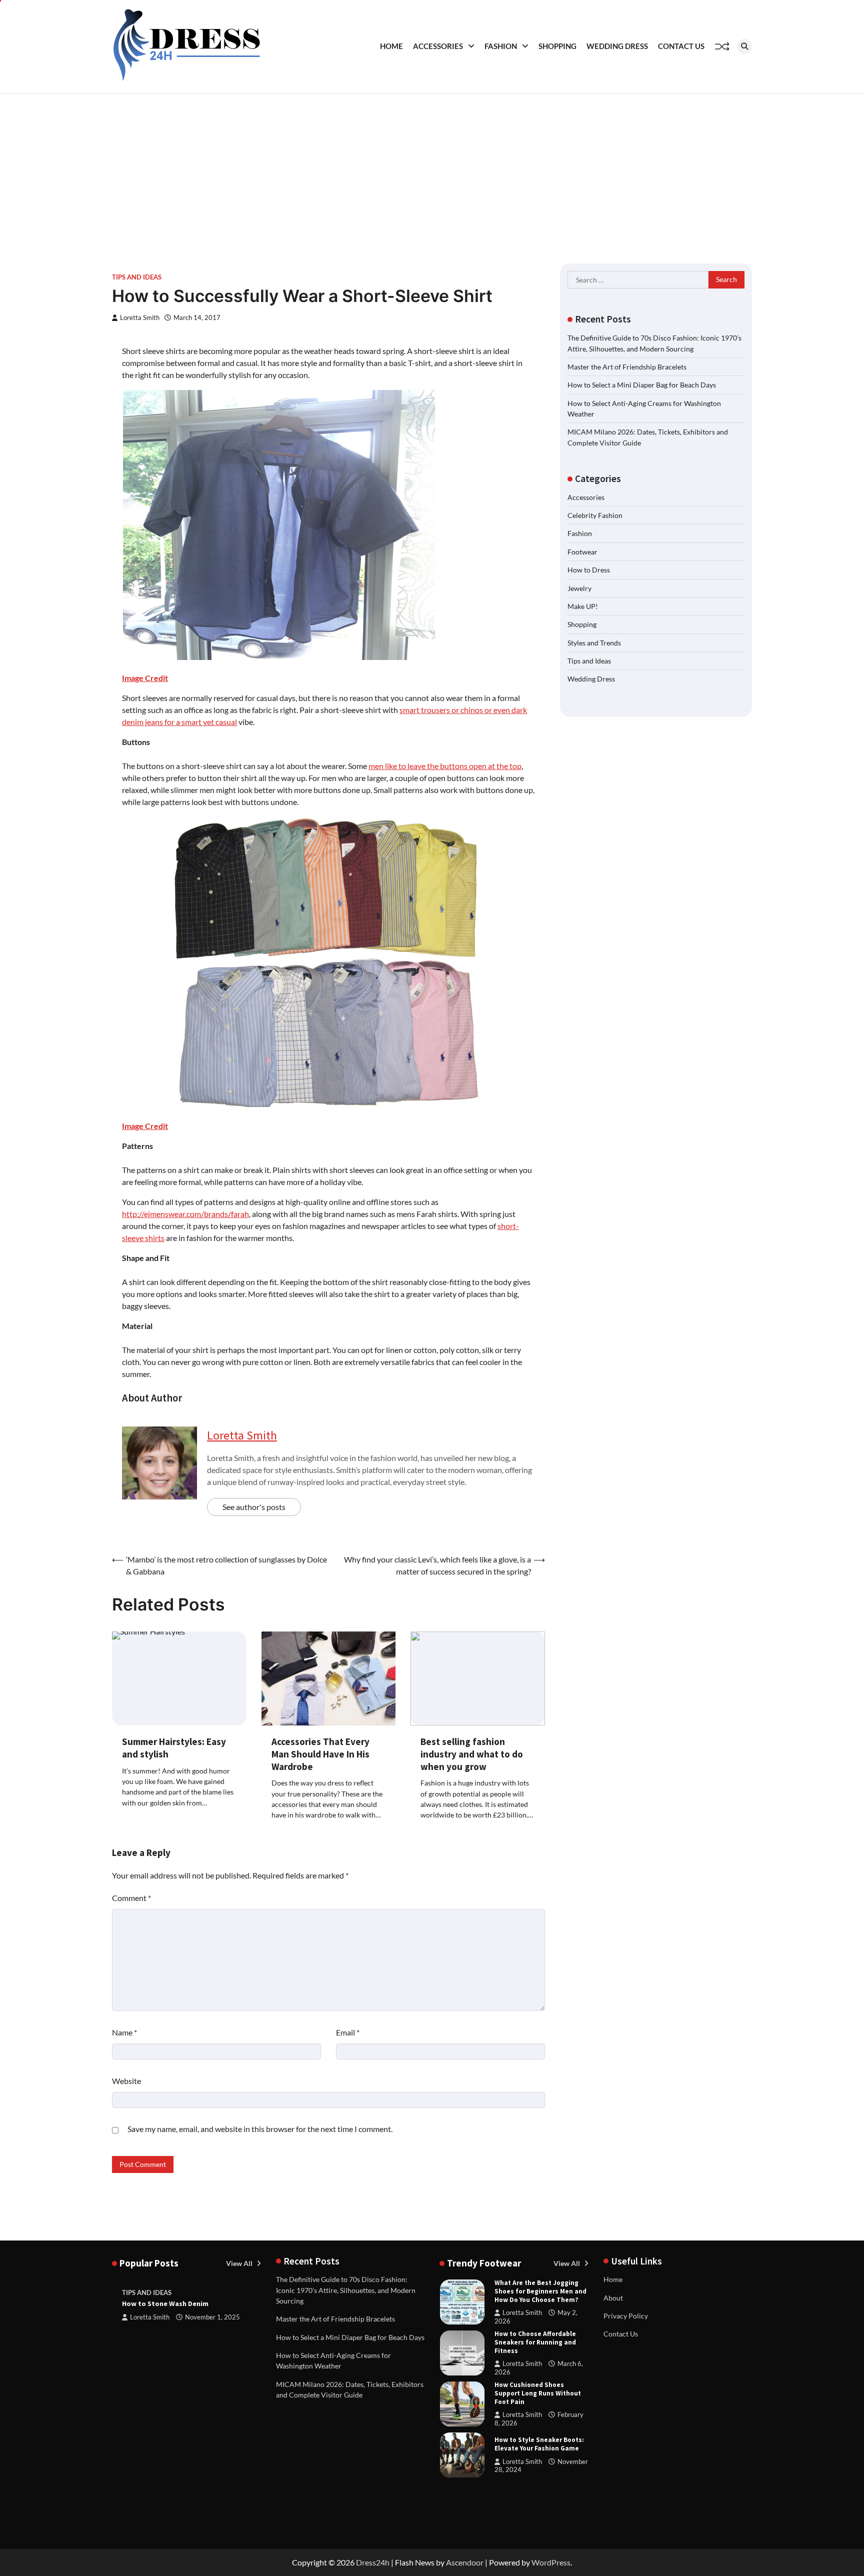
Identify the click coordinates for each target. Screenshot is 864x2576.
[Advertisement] (432, 168)
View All (240, 2263)
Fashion (501, 46)
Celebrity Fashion (595, 515)
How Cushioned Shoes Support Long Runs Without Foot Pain (538, 2393)
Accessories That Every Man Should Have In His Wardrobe (320, 1754)
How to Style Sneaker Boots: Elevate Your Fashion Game (539, 2444)
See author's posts (254, 1507)
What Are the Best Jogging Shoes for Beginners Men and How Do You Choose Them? (540, 2291)
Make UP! (583, 606)
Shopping (557, 46)
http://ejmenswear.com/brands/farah (185, 1214)
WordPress (551, 2562)
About (613, 2298)
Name (124, 2032)
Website (126, 2081)
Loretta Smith (140, 318)
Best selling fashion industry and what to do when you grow (472, 1754)
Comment (131, 1898)
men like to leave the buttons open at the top (445, 766)
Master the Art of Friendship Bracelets (627, 367)
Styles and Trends (594, 643)
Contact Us (681, 46)
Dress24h (373, 2562)
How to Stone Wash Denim (165, 2303)
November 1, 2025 (212, 2317)
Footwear (582, 552)
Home (391, 46)
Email (348, 2032)
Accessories (438, 46)
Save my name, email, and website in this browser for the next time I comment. (260, 2129)
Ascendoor (465, 2562)
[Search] (744, 46)
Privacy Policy (626, 2316)
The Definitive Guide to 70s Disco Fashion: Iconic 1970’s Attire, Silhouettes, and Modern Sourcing (346, 2290)
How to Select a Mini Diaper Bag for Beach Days (642, 385)
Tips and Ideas (137, 277)
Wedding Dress (617, 46)
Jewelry (579, 588)
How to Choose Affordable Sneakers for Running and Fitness (535, 2342)
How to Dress (589, 570)
